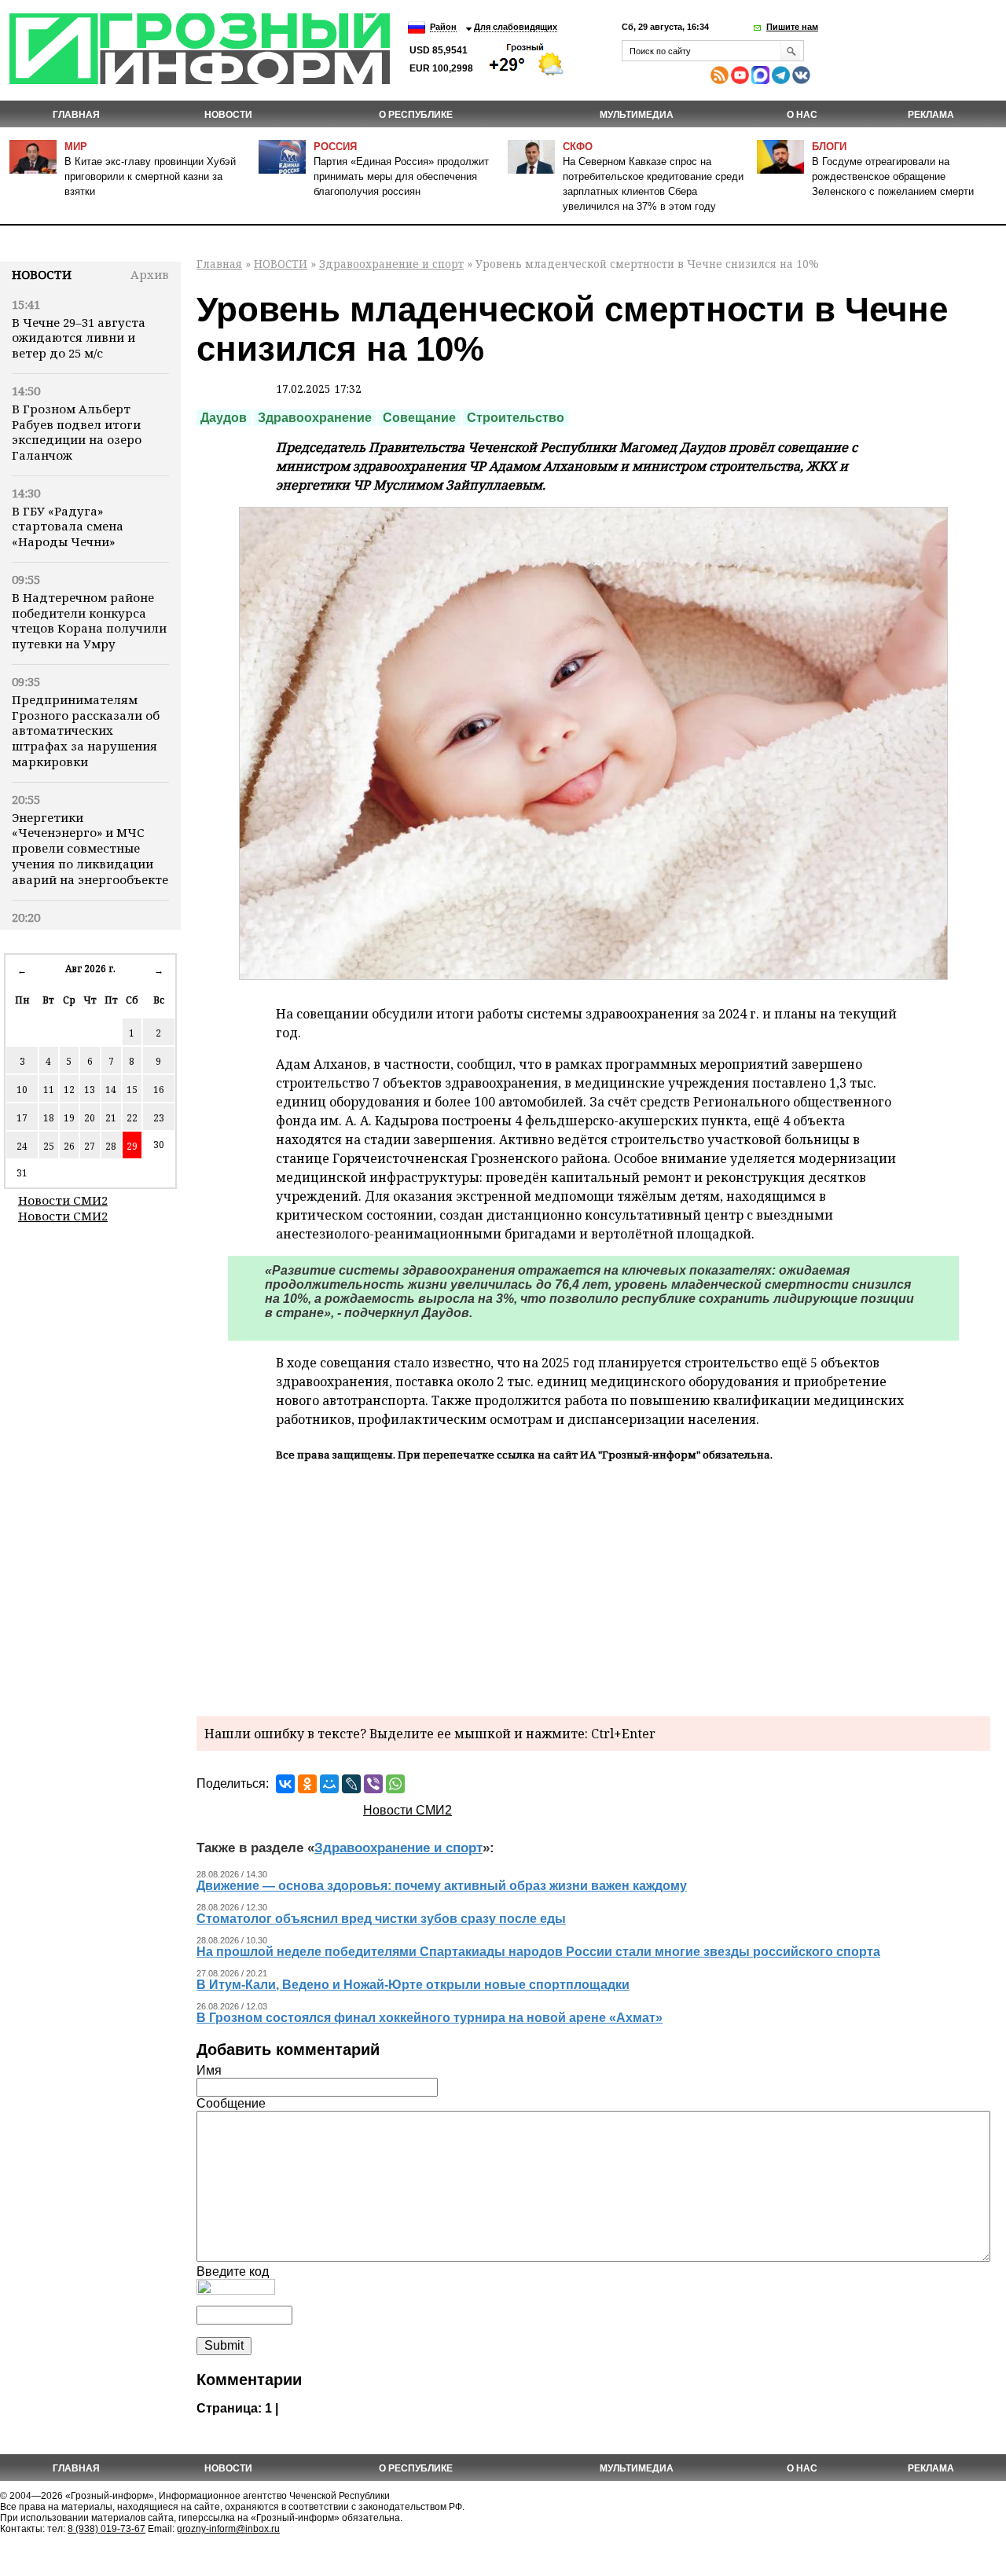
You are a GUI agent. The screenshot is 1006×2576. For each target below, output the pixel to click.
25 (49, 1146)
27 (90, 1146)
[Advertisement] (593, 1587)
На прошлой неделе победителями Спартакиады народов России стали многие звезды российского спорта (538, 1952)
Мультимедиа (637, 115)
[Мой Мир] (329, 1784)
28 (111, 1146)
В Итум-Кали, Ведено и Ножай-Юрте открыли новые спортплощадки (413, 1985)
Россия (335, 147)
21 (111, 1118)
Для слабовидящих (516, 27)
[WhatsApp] (395, 1784)
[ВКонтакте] (285, 1784)
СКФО (578, 147)
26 (69, 1146)
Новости (42, 274)
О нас (802, 115)
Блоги (829, 147)
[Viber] (373, 1784)
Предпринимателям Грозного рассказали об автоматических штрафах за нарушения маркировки (86, 730)
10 (22, 1090)
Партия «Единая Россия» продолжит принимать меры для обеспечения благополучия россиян (401, 176)
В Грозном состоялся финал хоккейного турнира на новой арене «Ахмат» (430, 2018)
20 (90, 1118)
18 (49, 1118)
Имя (209, 2070)
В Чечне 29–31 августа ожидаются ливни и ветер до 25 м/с (79, 338)
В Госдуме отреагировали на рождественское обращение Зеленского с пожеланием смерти (893, 176)
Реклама (931, 115)
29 (132, 1146)
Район (443, 27)
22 (132, 1118)
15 (132, 1090)
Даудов (224, 418)
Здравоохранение (315, 418)
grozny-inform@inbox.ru (228, 2529)
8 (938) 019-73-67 (106, 2529)
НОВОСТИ (228, 115)
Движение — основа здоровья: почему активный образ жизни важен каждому (442, 1886)
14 (111, 1090)
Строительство (516, 418)
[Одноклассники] (307, 1784)
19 (69, 1118)
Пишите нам (792, 27)
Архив (150, 274)
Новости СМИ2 (63, 1200)
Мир (76, 147)
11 (49, 1090)
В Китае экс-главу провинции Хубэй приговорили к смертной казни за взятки (150, 176)
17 (22, 1118)
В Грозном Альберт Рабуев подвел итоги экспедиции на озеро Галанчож (77, 432)
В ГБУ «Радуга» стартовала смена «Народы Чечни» (68, 527)
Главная (76, 115)
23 (159, 1118)
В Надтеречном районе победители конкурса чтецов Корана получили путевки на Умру (89, 620)
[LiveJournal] (351, 1784)
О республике (416, 115)
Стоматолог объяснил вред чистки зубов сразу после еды (381, 1919)
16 (159, 1090)
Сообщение (231, 2103)
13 (90, 1090)
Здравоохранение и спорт (391, 264)
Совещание (419, 418)
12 (69, 1090)
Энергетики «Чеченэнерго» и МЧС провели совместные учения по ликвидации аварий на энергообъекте (90, 848)
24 (22, 1146)
